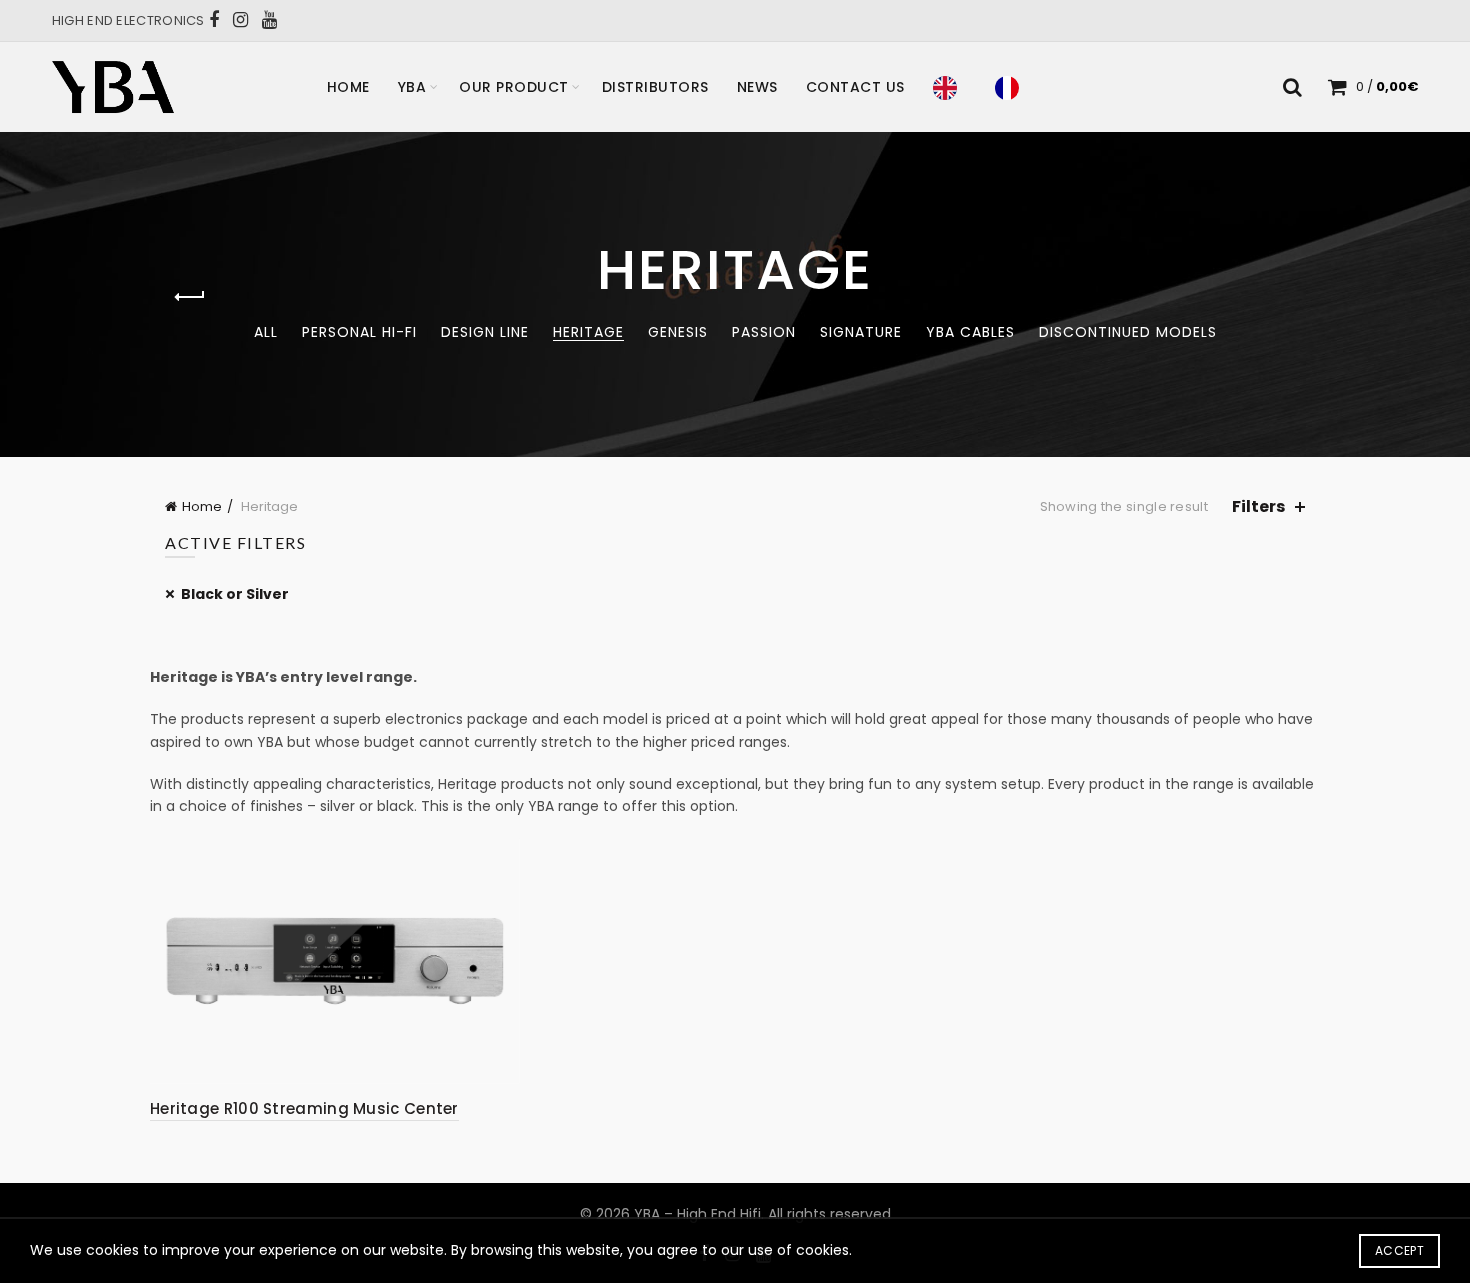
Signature (861, 332)
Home (348, 87)
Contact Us (855, 87)
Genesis (678, 332)
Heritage (588, 332)
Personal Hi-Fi (359, 332)
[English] (950, 87)
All (266, 332)
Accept (1399, 1250)
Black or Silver (235, 594)
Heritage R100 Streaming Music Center (304, 1108)
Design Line (485, 332)
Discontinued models (1128, 332)
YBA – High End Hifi (697, 1214)
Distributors (655, 87)
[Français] (1012, 87)
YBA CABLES (970, 332)
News (757, 87)
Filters (1258, 506)
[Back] (190, 297)
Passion (764, 332)
